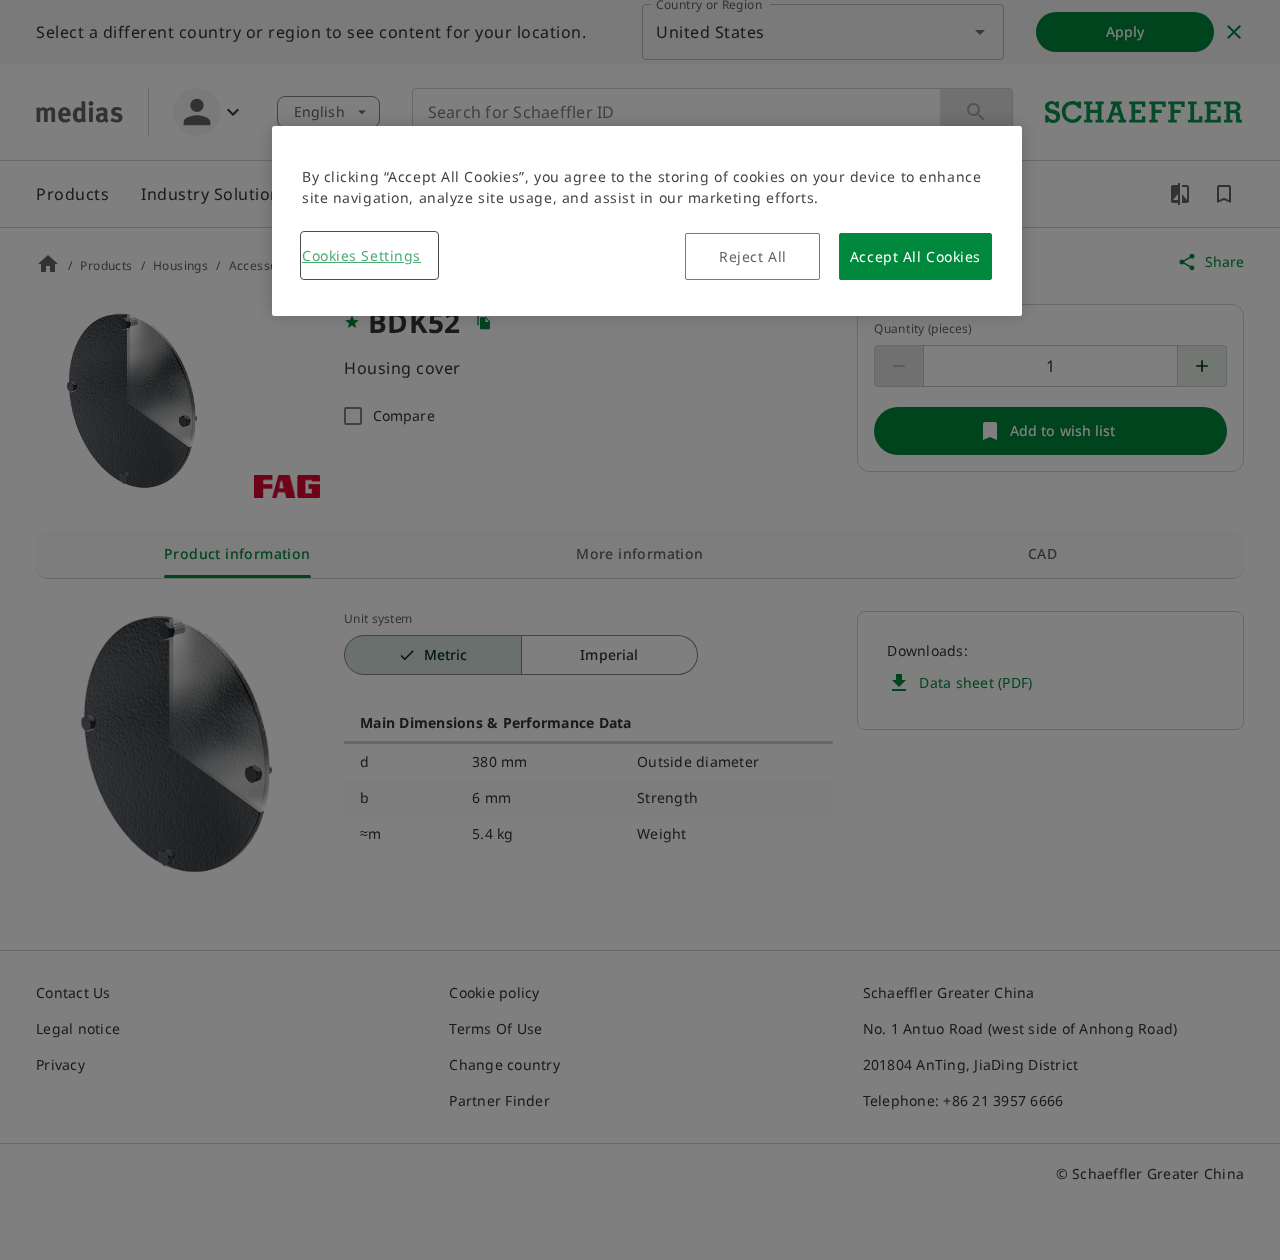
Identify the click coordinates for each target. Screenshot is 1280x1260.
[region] (647, 221)
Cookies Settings (361, 255)
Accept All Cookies (915, 256)
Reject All (753, 256)
